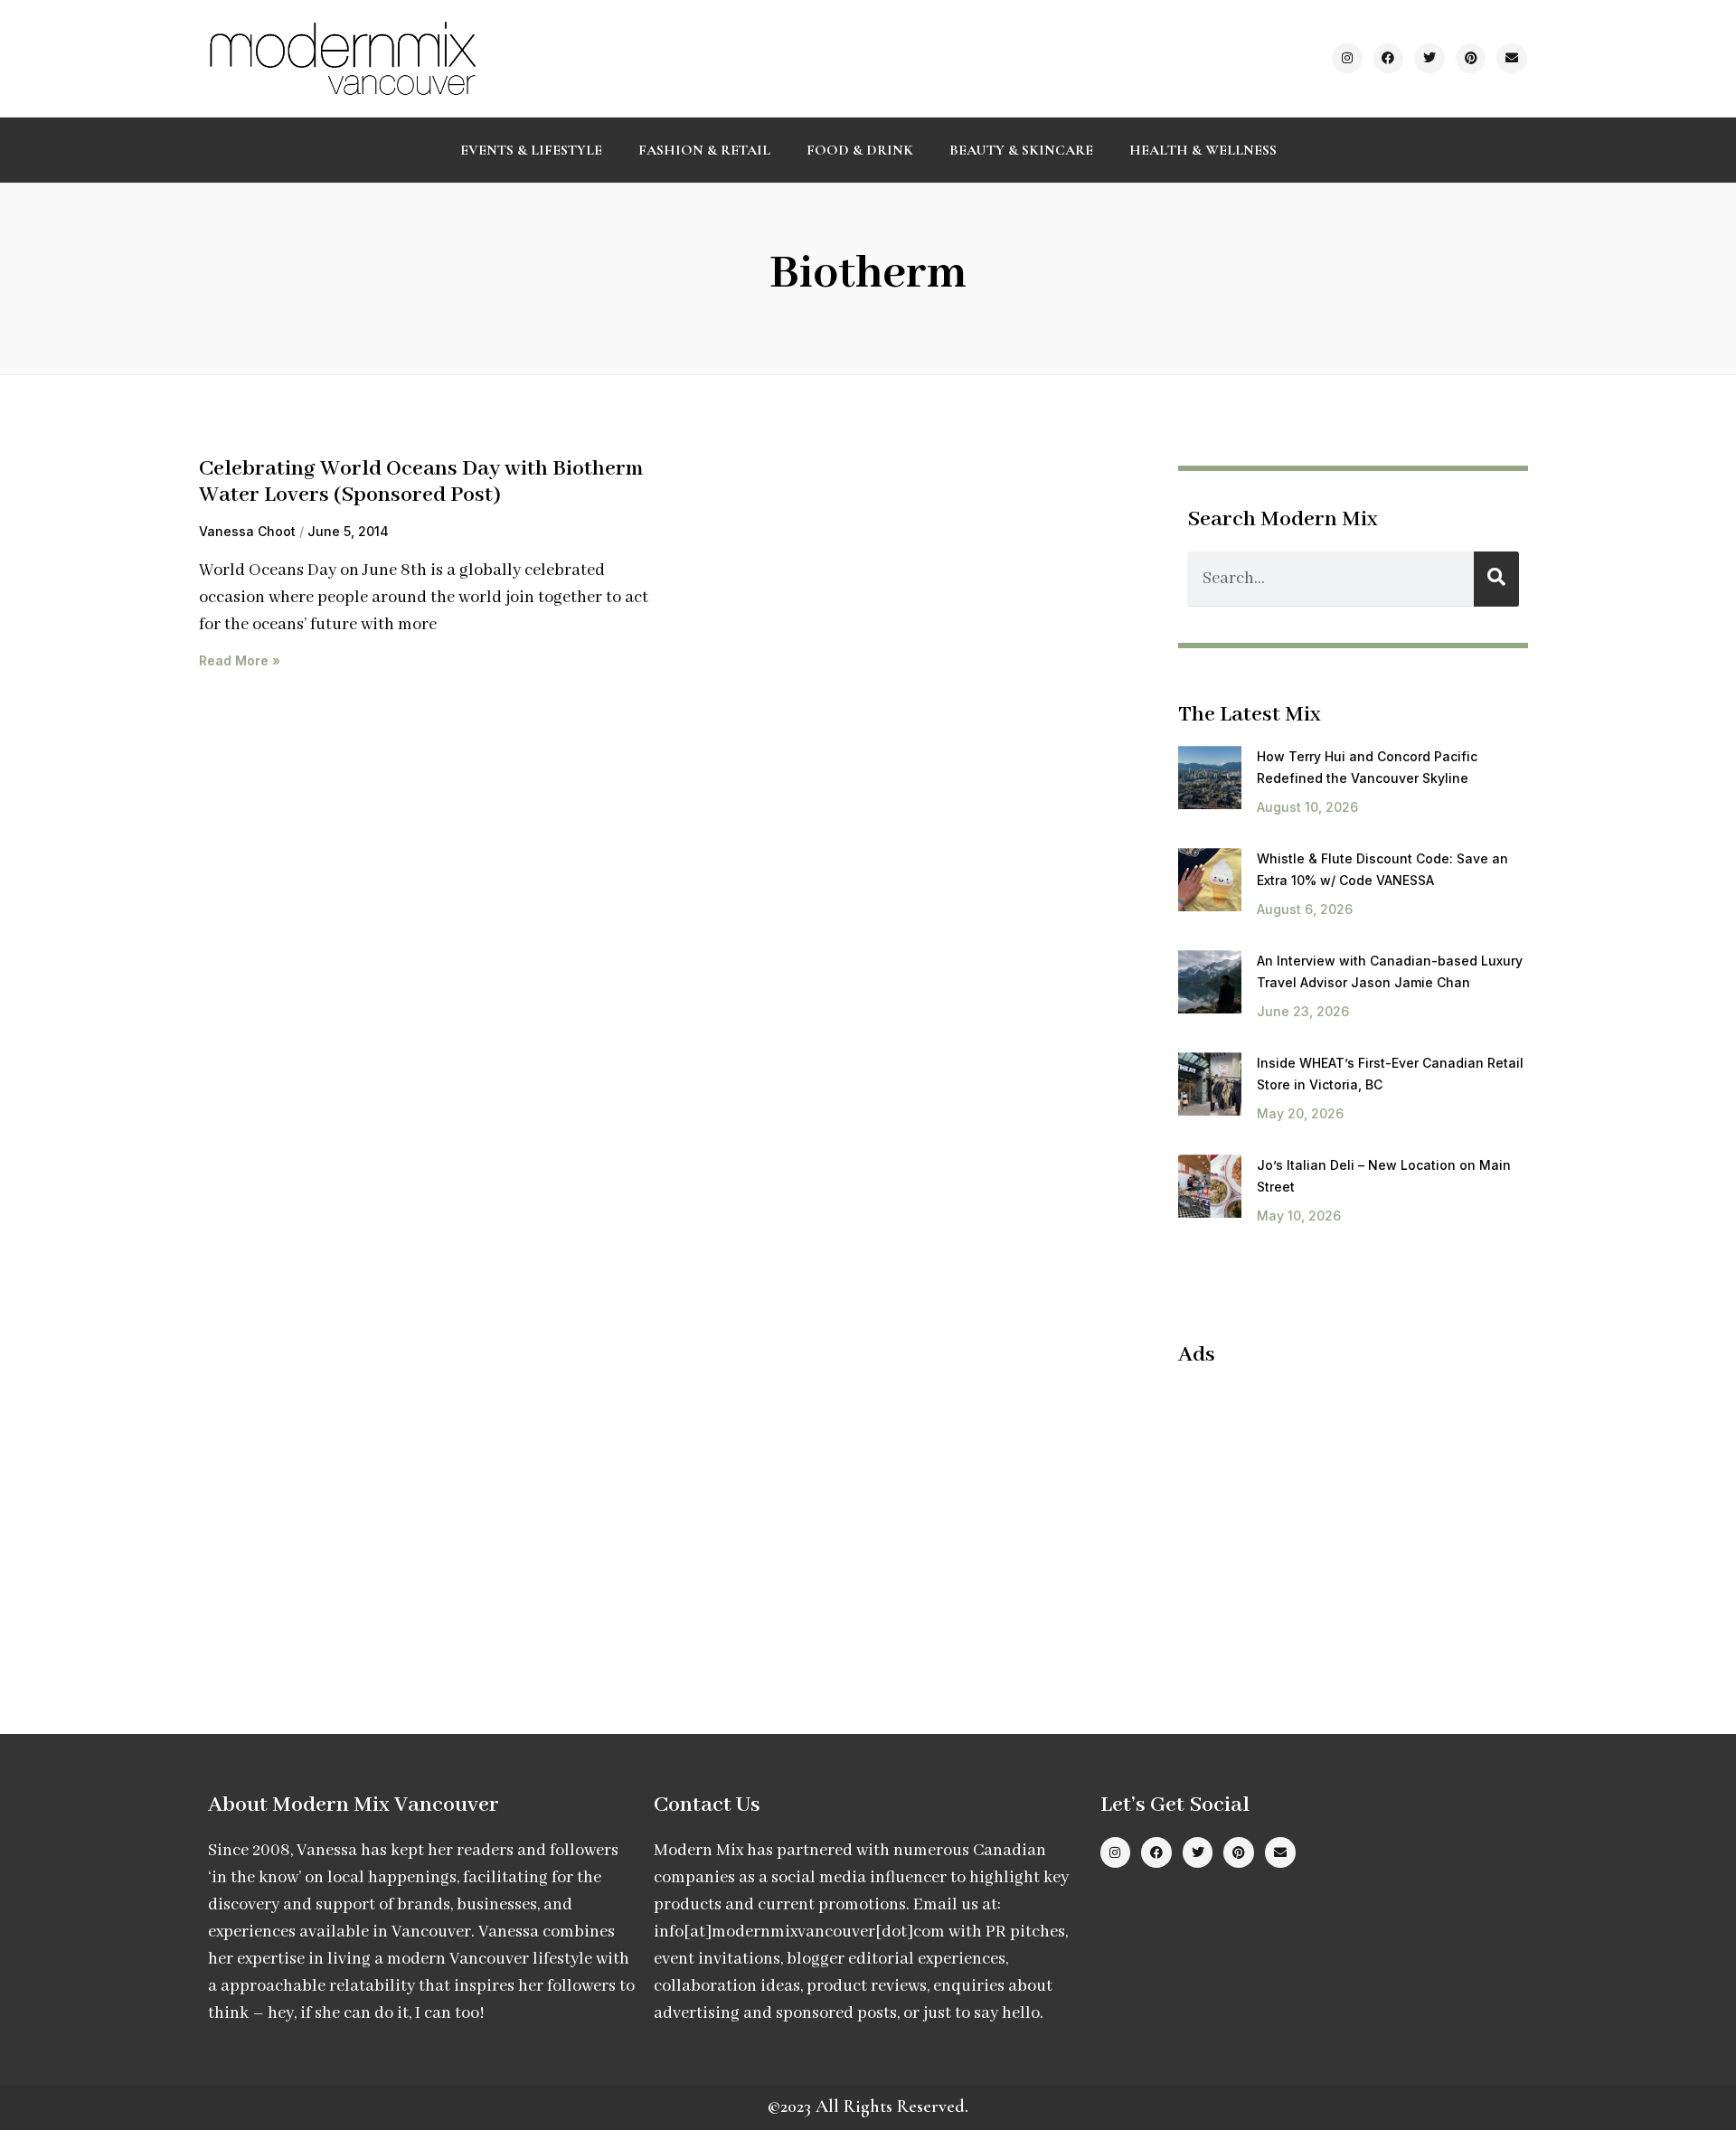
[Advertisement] (1330, 1513)
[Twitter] (1429, 59)
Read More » (240, 660)
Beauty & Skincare (1021, 150)
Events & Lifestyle (531, 150)
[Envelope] (1512, 59)
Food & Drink (860, 150)
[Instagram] (1347, 59)
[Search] (1496, 579)
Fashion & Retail (704, 150)
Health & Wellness (1203, 150)
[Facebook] (1389, 59)
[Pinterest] (1471, 59)
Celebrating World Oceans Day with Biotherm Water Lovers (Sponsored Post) (421, 482)
